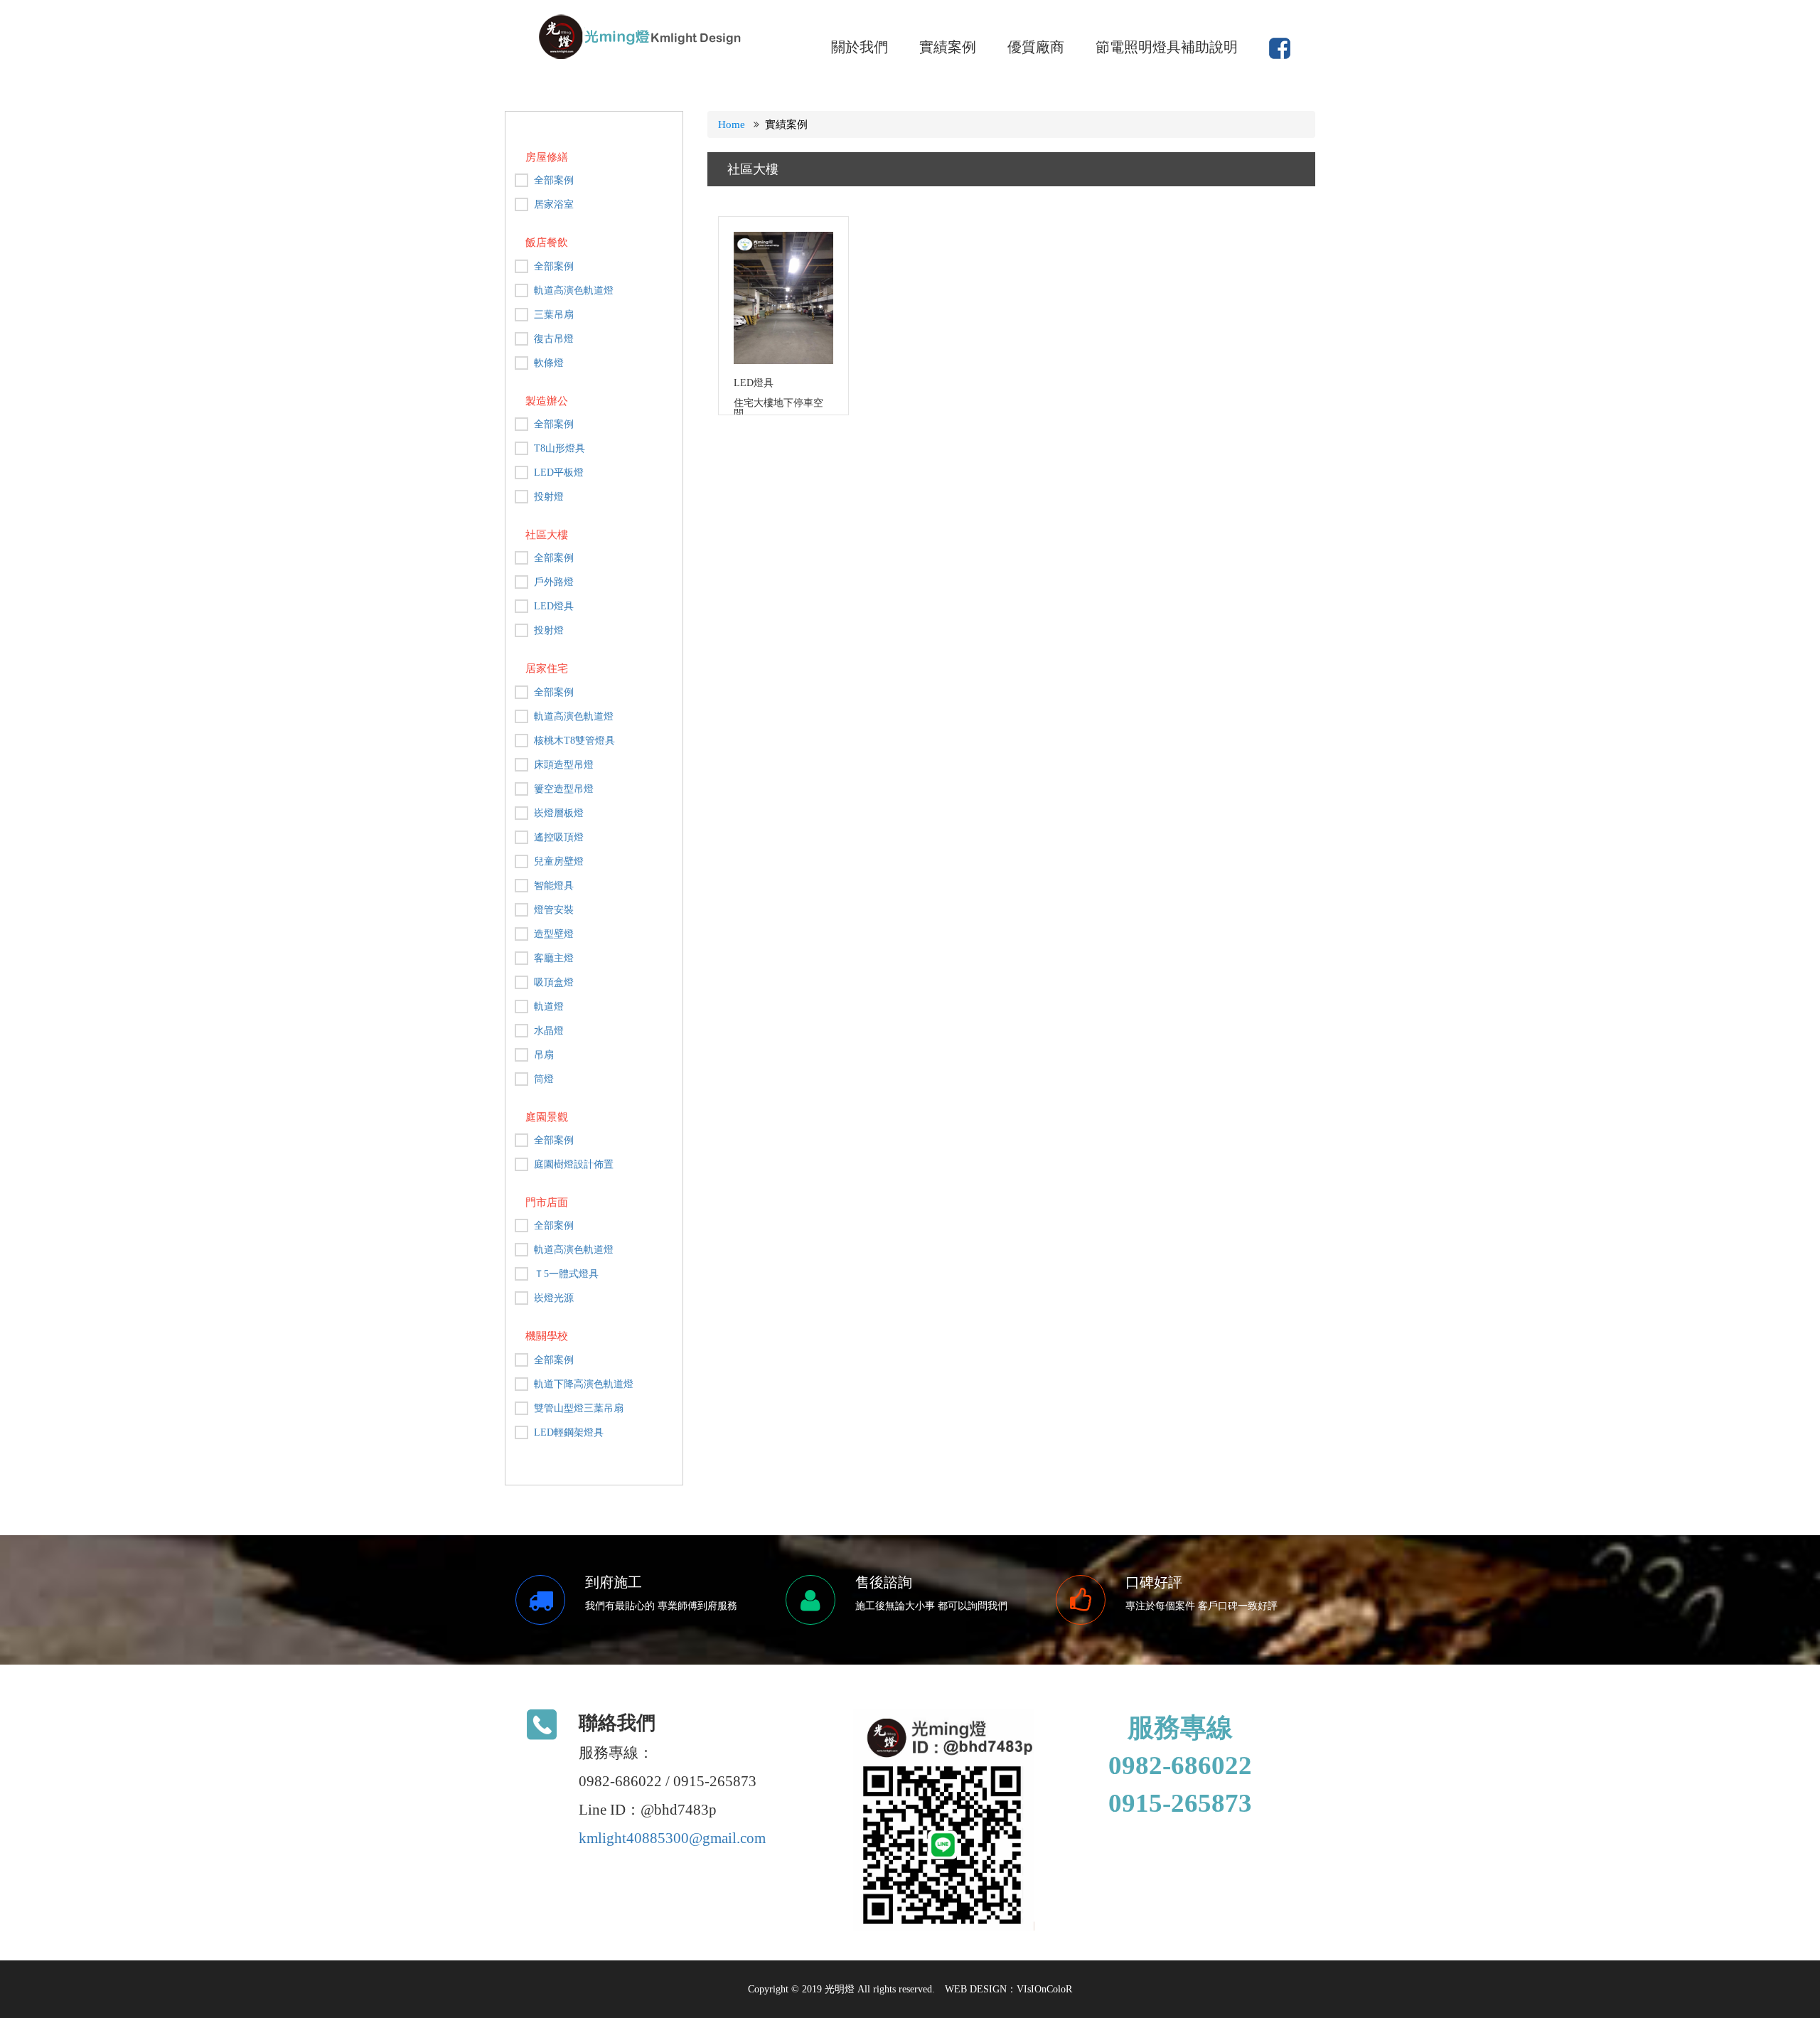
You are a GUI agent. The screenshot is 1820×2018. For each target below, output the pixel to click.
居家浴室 (554, 204)
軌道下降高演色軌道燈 (584, 1384)
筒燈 (544, 1079)
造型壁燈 (554, 934)
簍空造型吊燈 (564, 789)
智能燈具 (554, 886)
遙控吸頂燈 (559, 837)
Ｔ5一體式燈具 (566, 1274)
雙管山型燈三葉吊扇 (579, 1408)
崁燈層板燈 (559, 813)
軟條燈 (549, 363)
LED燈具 (554, 606)
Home (732, 124)
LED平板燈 (559, 473)
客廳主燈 (554, 958)
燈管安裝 (554, 910)
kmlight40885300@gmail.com (672, 1838)
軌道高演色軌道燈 (574, 290)
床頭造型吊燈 (564, 765)
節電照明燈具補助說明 (1167, 47)
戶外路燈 (554, 582)
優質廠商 (1036, 47)
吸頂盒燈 (554, 982)
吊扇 (544, 1055)
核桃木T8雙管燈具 (574, 741)
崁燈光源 (554, 1298)
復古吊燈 (554, 339)
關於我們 (860, 47)
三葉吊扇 (554, 315)
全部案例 (554, 180)
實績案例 (948, 47)
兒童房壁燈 (559, 861)
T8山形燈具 (560, 448)
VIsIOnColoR (1044, 1989)
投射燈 (549, 497)
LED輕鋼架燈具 (569, 1432)
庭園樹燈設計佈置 (574, 1164)
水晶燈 (549, 1031)
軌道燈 (549, 1007)
